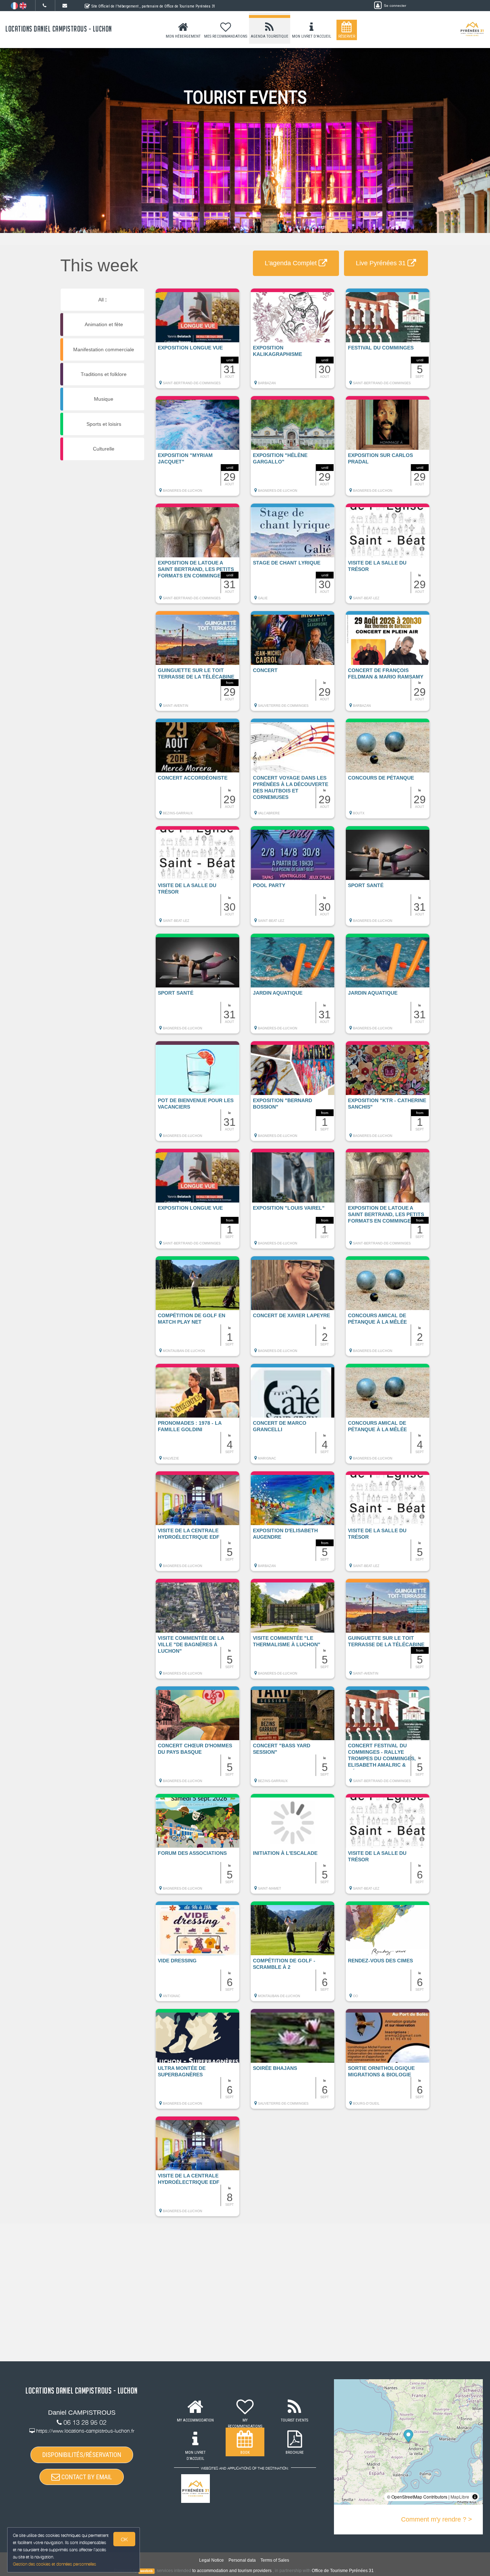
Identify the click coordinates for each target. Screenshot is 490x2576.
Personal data (242, 2560)
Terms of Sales (275, 2560)
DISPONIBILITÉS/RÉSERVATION (82, 2455)
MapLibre (460, 2497)
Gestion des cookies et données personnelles (55, 2564)
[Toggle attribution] (475, 2497)
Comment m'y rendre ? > (437, 2519)
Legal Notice (211, 2560)
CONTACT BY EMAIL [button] (86, 2477)
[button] (197, 342)
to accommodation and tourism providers (232, 2571)
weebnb (147, 2571)
